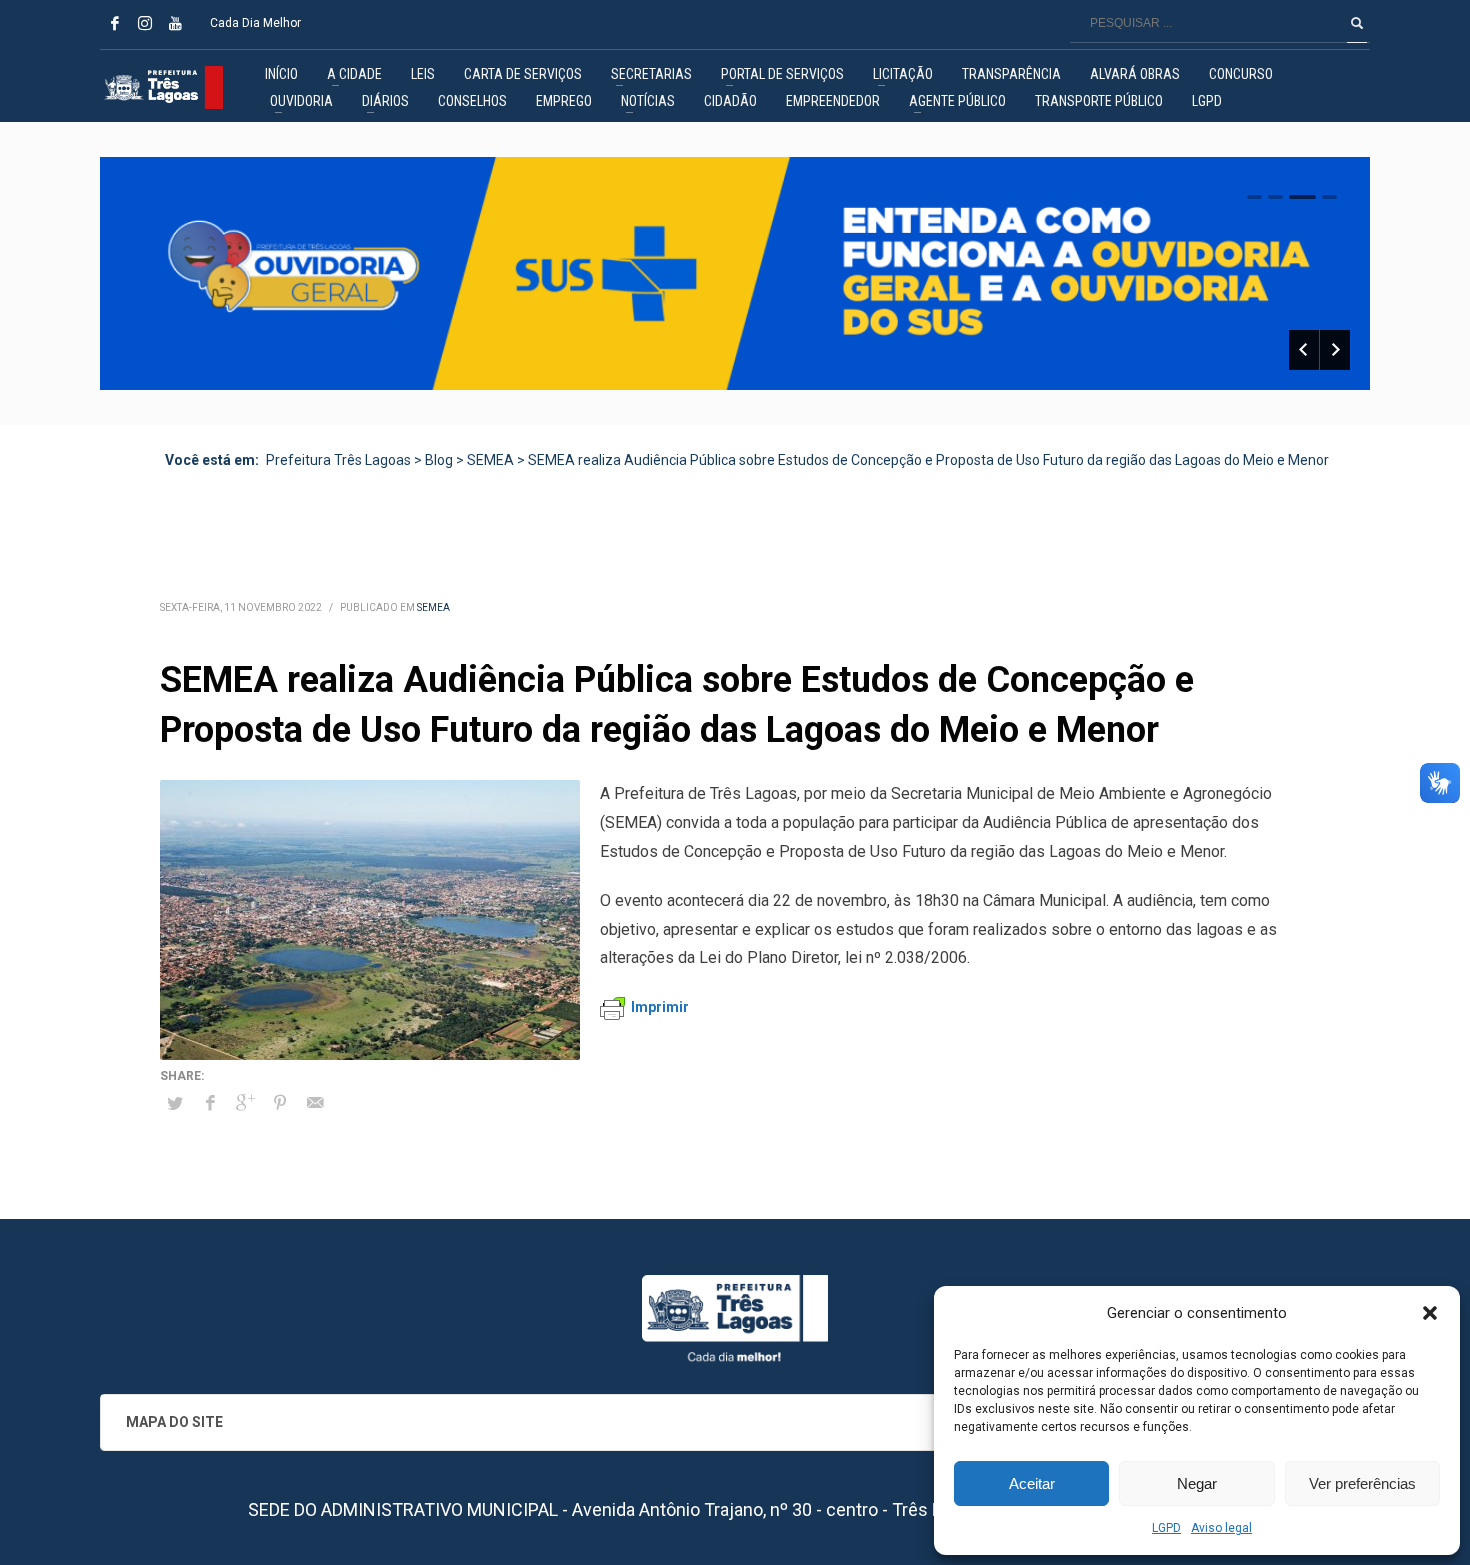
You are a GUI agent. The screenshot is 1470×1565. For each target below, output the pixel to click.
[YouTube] (175, 23)
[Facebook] (115, 23)
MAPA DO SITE (174, 1422)
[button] (1430, 1313)
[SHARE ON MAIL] (315, 1103)
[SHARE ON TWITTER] (175, 1104)
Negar (1197, 1483)
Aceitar (1032, 1483)
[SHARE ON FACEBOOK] (210, 1103)
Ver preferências (1362, 1483)
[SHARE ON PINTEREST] (280, 1103)
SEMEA (433, 607)
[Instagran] (145, 23)
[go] (1357, 23)
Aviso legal (1221, 1528)
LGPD (1166, 1528)
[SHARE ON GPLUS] (245, 1103)
